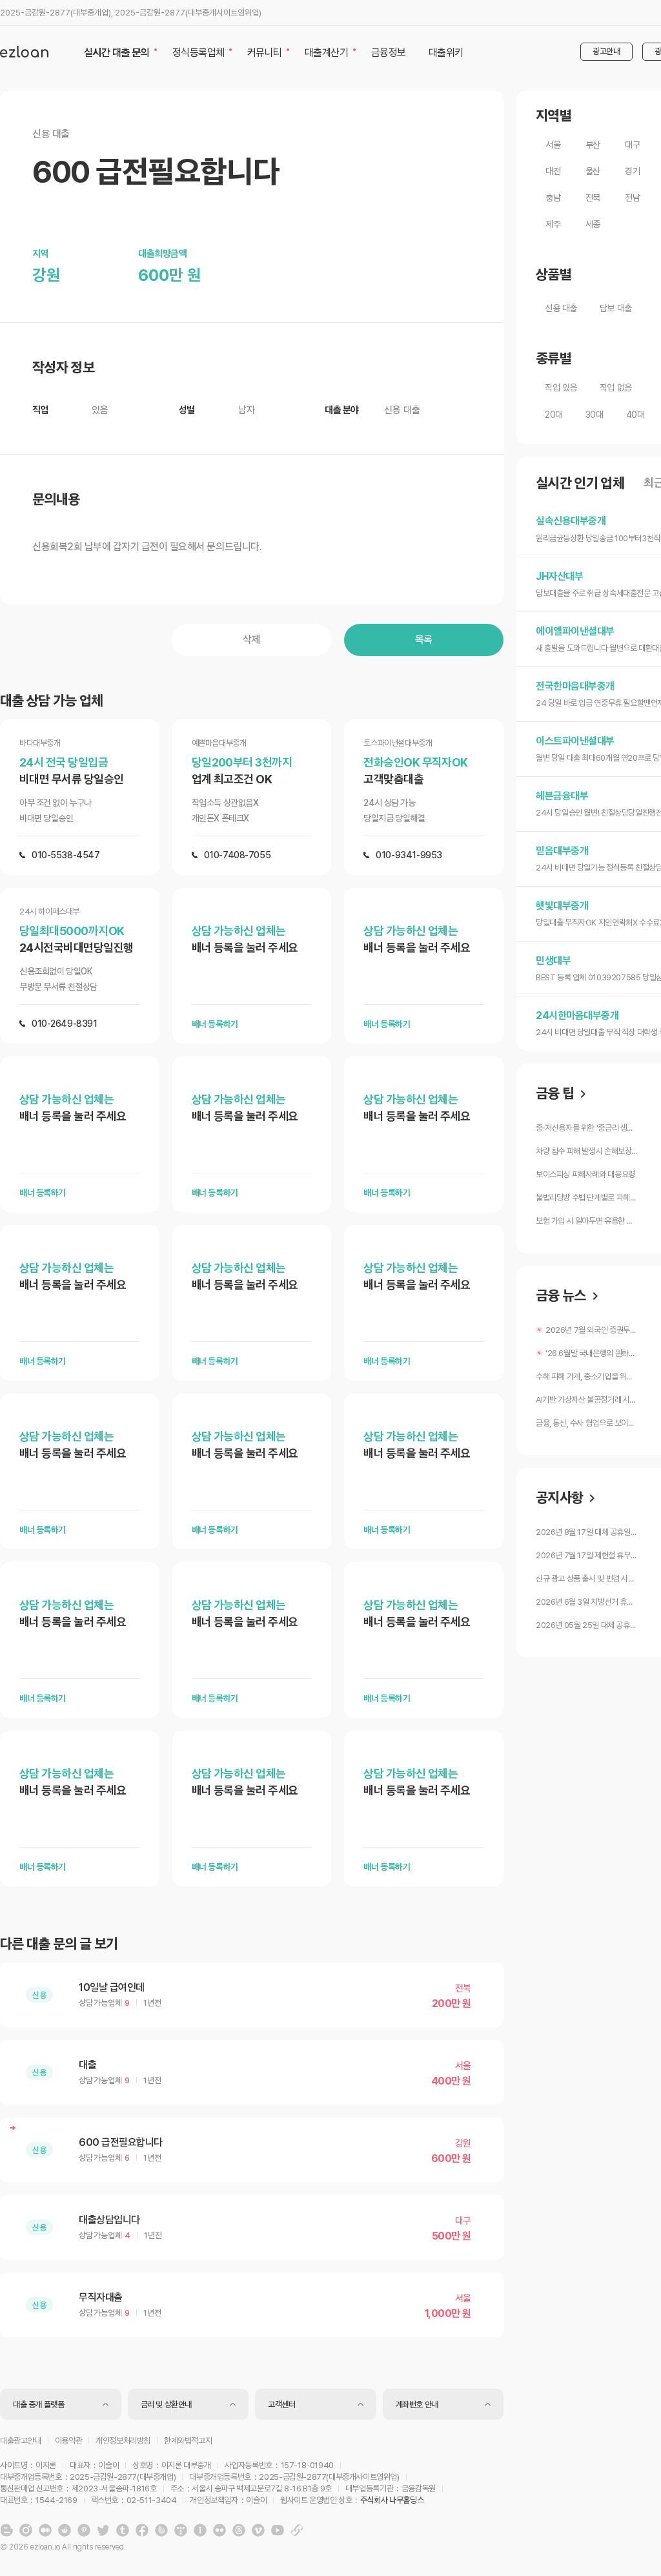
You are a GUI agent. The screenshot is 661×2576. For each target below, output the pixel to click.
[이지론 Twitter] (103, 2530)
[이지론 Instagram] (26, 2530)
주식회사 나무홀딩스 (392, 2500)
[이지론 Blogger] (6, 2530)
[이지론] (24, 52)
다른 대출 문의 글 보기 (59, 1944)
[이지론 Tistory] (181, 2530)
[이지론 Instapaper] (200, 2530)
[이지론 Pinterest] (84, 2530)
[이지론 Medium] (45, 2530)
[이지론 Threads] (239, 2530)
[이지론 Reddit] (65, 2530)
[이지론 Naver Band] (161, 2530)
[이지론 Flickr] (219, 2530)
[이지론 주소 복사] (297, 2530)
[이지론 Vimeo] (258, 2530)
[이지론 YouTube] (278, 2530)
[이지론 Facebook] (142, 2530)
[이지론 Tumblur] (123, 2530)
